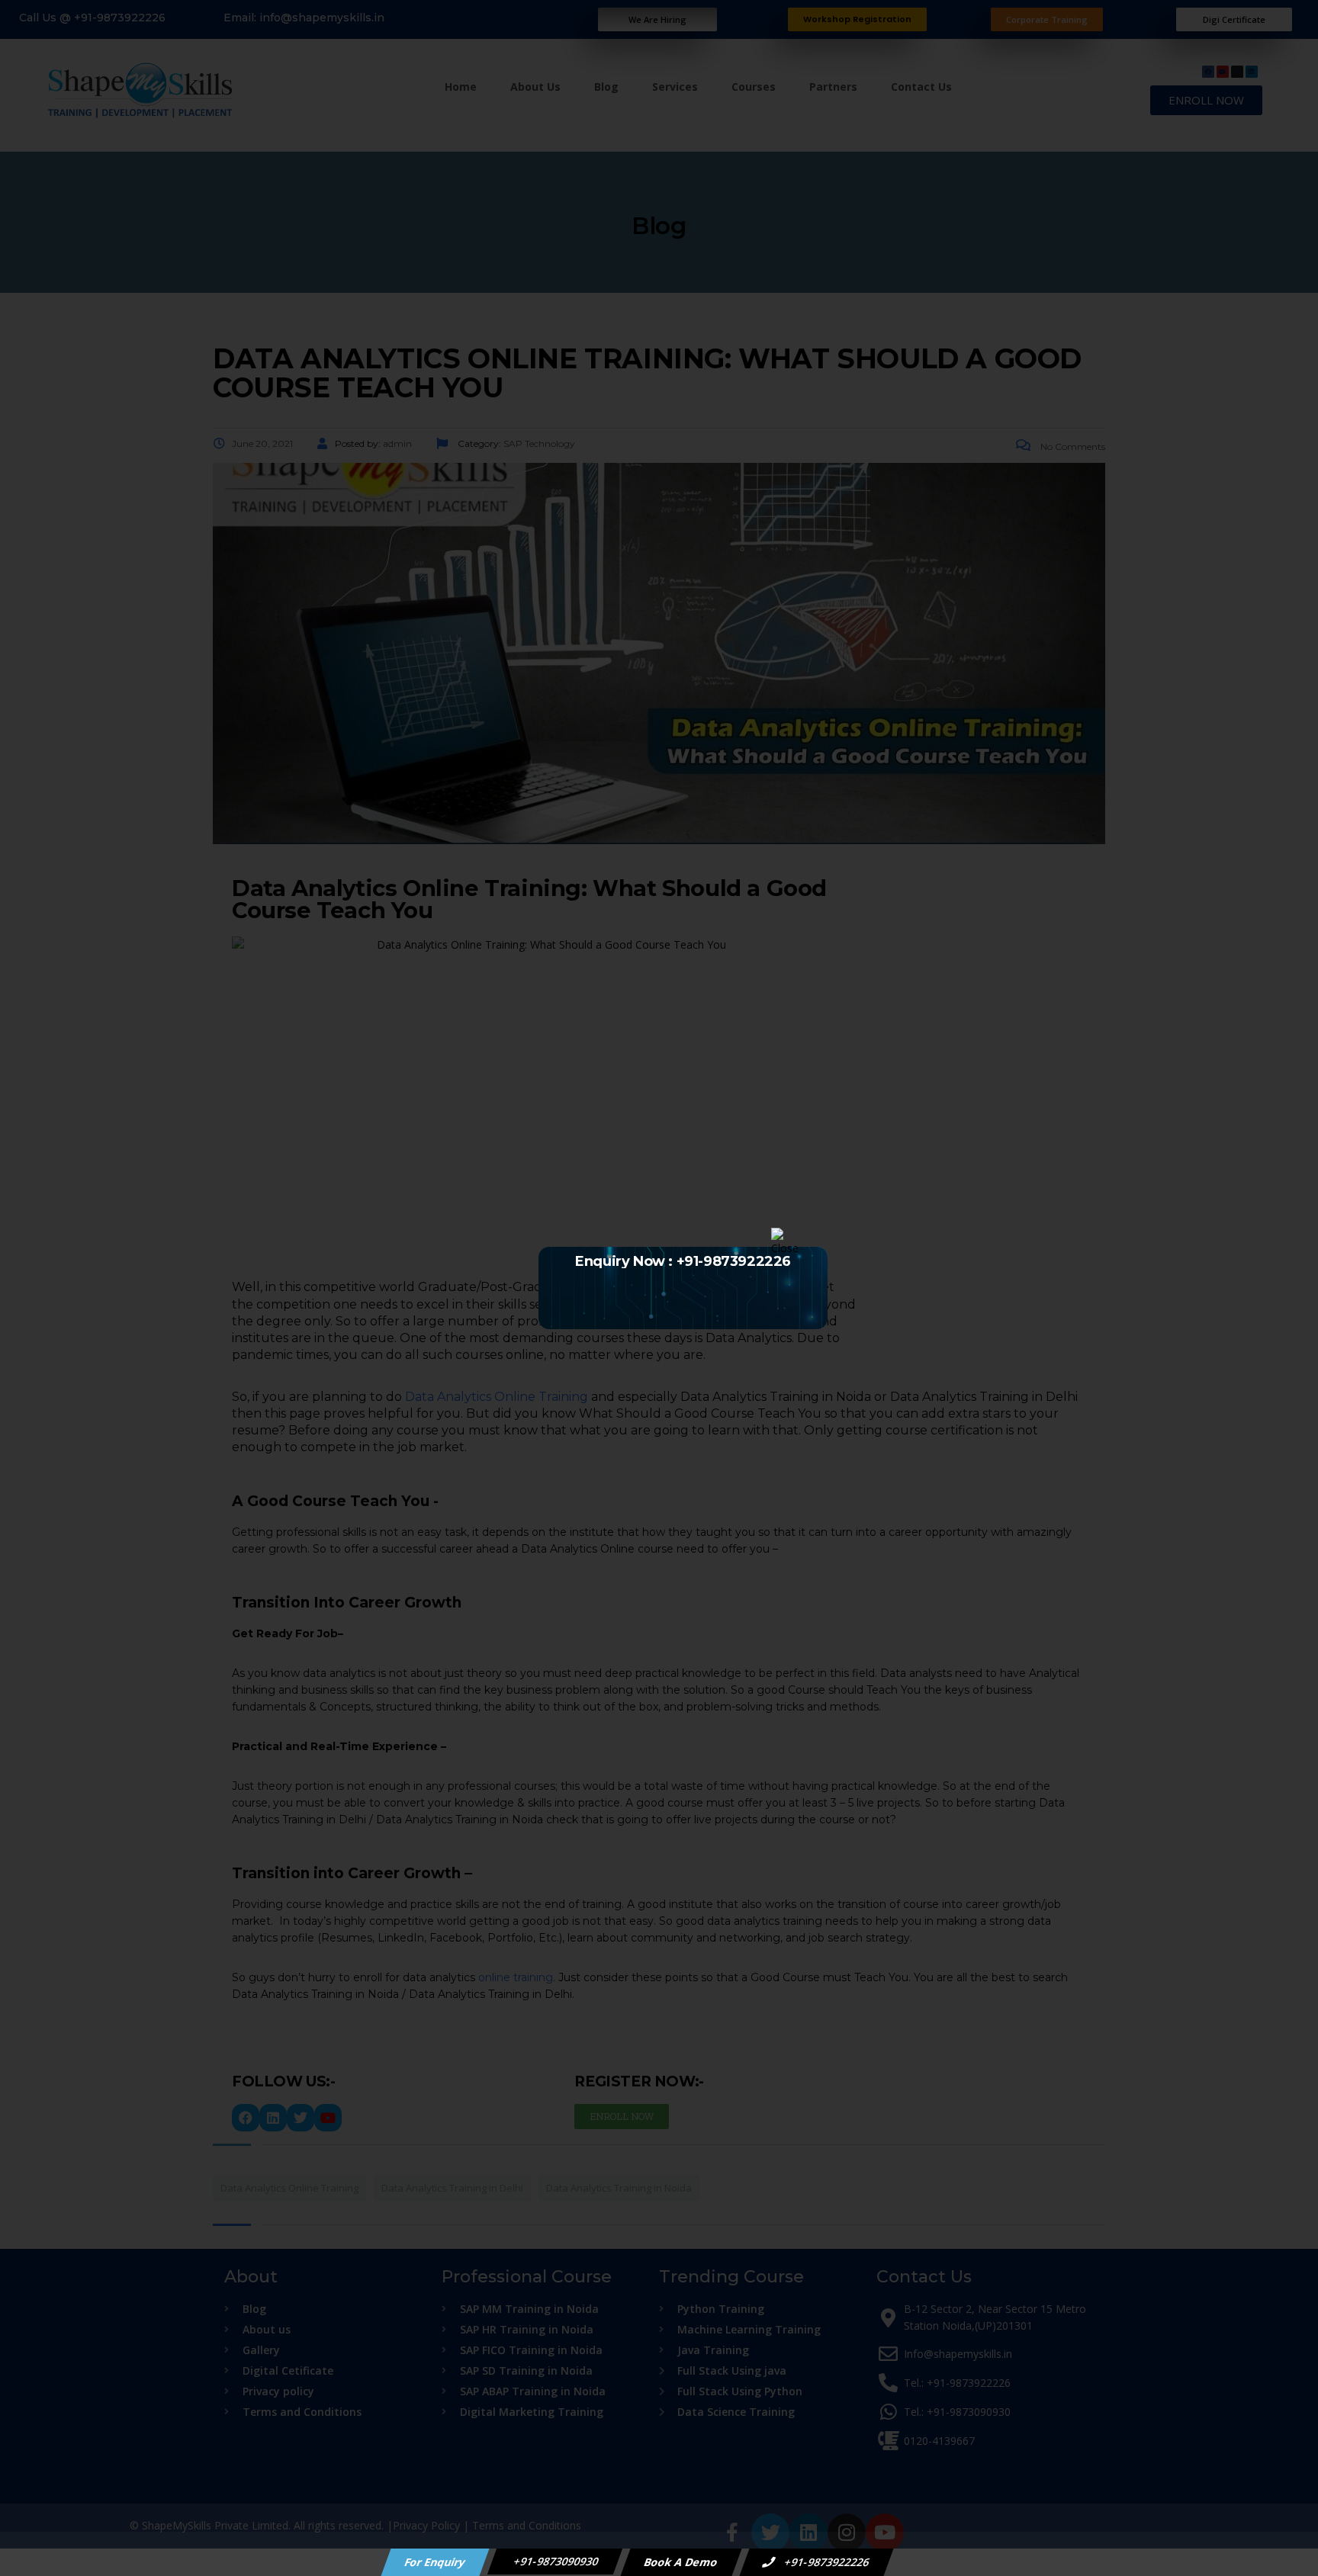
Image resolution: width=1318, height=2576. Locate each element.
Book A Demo (682, 2562)
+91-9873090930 (555, 2561)
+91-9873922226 (826, 2562)
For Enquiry (436, 2562)
